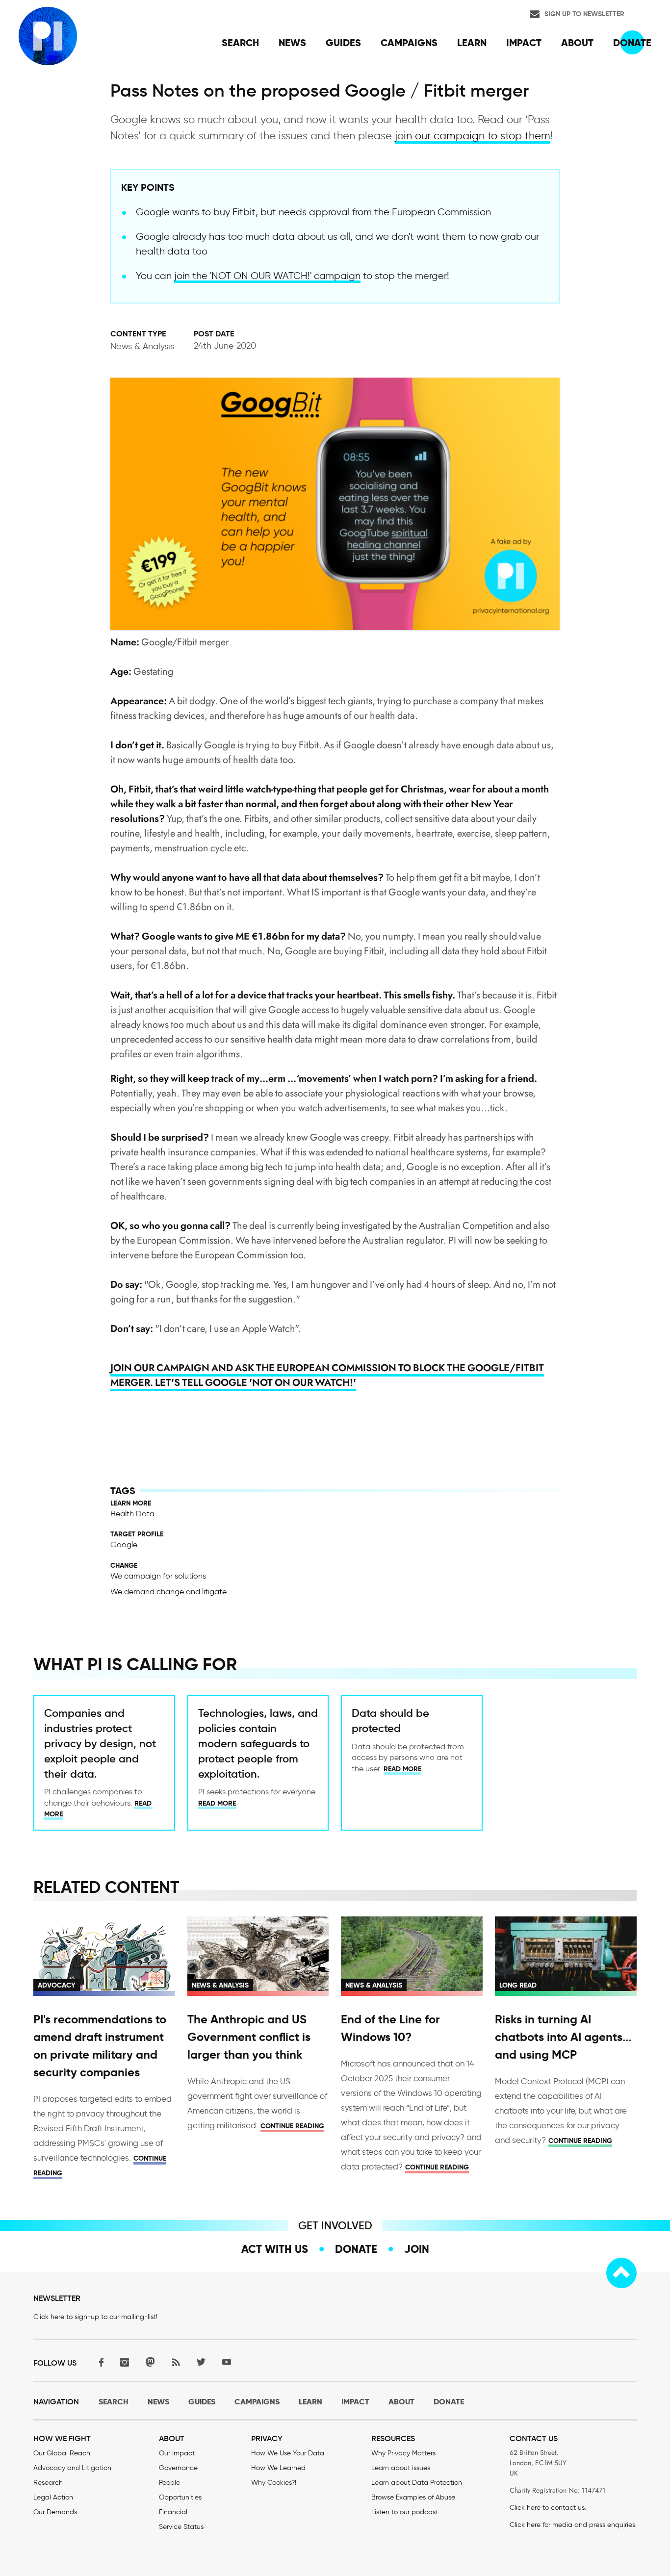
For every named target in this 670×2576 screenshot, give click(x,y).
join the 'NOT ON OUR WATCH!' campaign (267, 276)
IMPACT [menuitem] (524, 43)
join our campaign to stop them (473, 136)
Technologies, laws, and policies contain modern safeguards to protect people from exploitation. (258, 1743)
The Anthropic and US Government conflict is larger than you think (249, 2037)
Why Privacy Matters (403, 2453)
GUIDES (202, 2402)
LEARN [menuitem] (472, 43)
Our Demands (55, 2512)
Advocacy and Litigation (72, 2468)
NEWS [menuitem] (292, 43)
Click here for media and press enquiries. (573, 2525)
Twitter (201, 2362)
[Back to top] (621, 2273)
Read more (217, 1803)
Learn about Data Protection (417, 2483)
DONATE (449, 2402)
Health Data (132, 1514)
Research (48, 2483)
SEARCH (114, 2402)
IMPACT (355, 2402)
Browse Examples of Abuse (413, 2497)
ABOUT (401, 2402)
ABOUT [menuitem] (577, 43)
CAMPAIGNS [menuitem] (409, 43)
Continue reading (292, 2126)
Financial (173, 2512)
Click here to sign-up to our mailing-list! (95, 2317)
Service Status (181, 2527)
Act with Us (275, 2249)
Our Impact (177, 2453)
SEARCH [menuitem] (240, 43)
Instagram (125, 2362)
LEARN (310, 2402)
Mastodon (150, 2362)
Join (417, 2249)
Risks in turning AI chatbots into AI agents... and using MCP (563, 2037)
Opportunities (180, 2497)
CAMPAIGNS (257, 2402)
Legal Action (53, 2497)
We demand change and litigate (168, 1592)
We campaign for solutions (158, 1576)
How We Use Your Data (288, 2453)
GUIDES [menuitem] (343, 43)
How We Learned (278, 2468)
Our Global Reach (62, 2453)
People (169, 2483)
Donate (356, 2249)
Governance (178, 2468)
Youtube (227, 2362)
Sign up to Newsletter (584, 14)
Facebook (99, 2362)
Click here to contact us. (548, 2508)
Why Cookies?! (274, 2483)
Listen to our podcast (405, 2512)
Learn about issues (401, 2468)
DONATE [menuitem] (632, 43)
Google (124, 1544)
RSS (176, 2362)
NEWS (158, 2402)
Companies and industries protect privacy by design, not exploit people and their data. (100, 1743)
